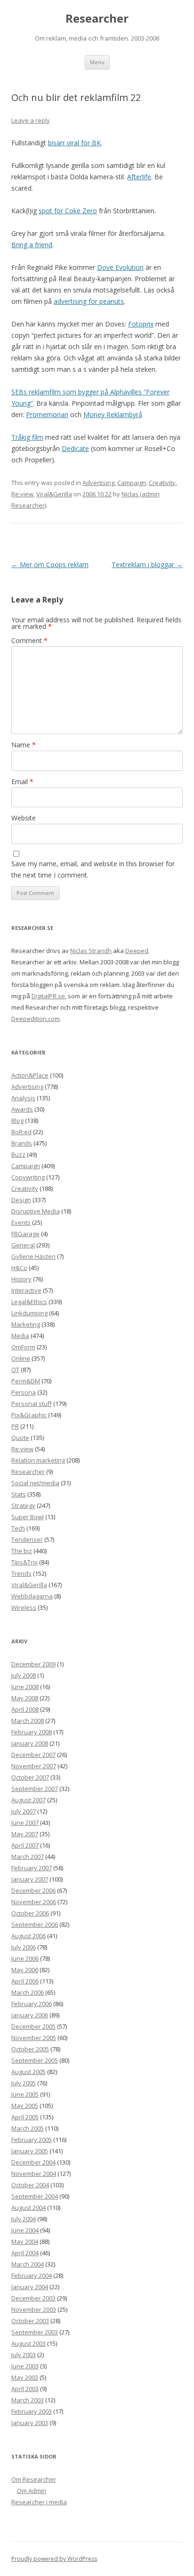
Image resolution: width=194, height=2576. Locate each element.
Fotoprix (141, 324)
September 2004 (35, 2196)
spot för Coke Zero (68, 211)
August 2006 (28, 1936)
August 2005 (28, 2072)
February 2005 (32, 2140)
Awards (22, 1109)
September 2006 (35, 1924)
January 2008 (30, 1743)
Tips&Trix (24, 1562)
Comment (29, 640)
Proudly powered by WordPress (54, 2559)
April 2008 (25, 1709)
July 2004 (24, 2219)
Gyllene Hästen (33, 1256)
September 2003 (35, 2332)
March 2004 (28, 2264)
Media (20, 1336)
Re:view (22, 494)
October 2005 (30, 2049)
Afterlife (139, 177)
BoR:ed (21, 1132)
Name (24, 745)
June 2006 (25, 1958)
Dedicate (75, 448)
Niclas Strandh (91, 951)
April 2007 (25, 1845)
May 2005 (25, 2106)
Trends (21, 1573)
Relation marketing (38, 1460)
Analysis (23, 1098)
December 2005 (33, 2026)
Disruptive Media (36, 1211)
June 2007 (25, 1823)
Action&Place (30, 1075)
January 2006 (30, 2015)
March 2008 (28, 1721)
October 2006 (30, 1913)
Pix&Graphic (29, 1415)
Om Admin (32, 2491)
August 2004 (28, 2208)
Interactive (26, 1290)
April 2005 (25, 2117)
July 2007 (24, 1811)
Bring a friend (32, 245)
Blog (17, 1121)
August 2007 (28, 1800)
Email (22, 782)
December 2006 (33, 1890)
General (23, 1245)
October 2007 (30, 1777)
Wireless (24, 1607)
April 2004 (25, 2253)
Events (21, 1222)
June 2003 (25, 2366)
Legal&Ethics (29, 1302)
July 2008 (24, 1675)
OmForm (23, 1347)
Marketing (26, 1324)
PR (15, 1426)
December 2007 (33, 1755)
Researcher (97, 19)
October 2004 (30, 2185)
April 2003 (25, 2389)
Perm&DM (26, 1381)
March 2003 (28, 2400)
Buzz (18, 1154)
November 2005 (34, 2038)
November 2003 (34, 2309)
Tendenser (27, 1539)
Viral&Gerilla (54, 494)
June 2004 (25, 2230)
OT (15, 1370)
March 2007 (28, 1857)
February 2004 (32, 2275)
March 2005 (28, 2128)
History (21, 1279)
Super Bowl (28, 1517)
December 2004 (33, 2162)
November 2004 (34, 2174)
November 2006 (34, 1902)
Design (21, 1200)
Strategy (23, 1505)
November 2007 (34, 1766)
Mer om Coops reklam (50, 565)
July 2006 (24, 1947)
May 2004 (25, 2241)
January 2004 (30, 2287)
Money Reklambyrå (113, 414)
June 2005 (25, 2094)
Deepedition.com (36, 1019)
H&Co (19, 1268)
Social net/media (35, 1483)
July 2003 (24, 2355)
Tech (18, 1528)
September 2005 (35, 2060)
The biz (22, 1551)
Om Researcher (34, 2479)
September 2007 (35, 1789)
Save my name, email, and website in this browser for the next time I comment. (93, 869)
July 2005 (24, 2083)
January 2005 (30, 2151)
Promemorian (47, 414)
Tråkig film (27, 437)
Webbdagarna (32, 1596)
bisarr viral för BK (74, 143)
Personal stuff (32, 1404)
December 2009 (33, 1664)
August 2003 (28, 2343)
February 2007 (32, 1868)
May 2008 (25, 1698)
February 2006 (32, 2004)
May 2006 (25, 1970)
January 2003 (30, 2423)
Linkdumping (29, 1313)
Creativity (162, 483)
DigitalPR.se (48, 996)
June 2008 (25, 1687)
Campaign (132, 483)
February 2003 (32, 2411)
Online (21, 1358)
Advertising (98, 483)
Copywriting (28, 1177)
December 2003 (33, 2298)
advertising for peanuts (89, 301)
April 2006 (25, 1981)
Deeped (137, 951)
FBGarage (25, 1234)
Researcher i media (39, 2502)
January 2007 (30, 1879)
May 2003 (25, 2377)
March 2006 (28, 1992)
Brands (22, 1143)
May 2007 (25, 1834)
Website (24, 818)
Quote (20, 1438)
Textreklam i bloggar (147, 565)
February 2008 (32, 1732)
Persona (24, 1392)
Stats (19, 1494)
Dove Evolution (120, 267)
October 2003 (30, 2321)
